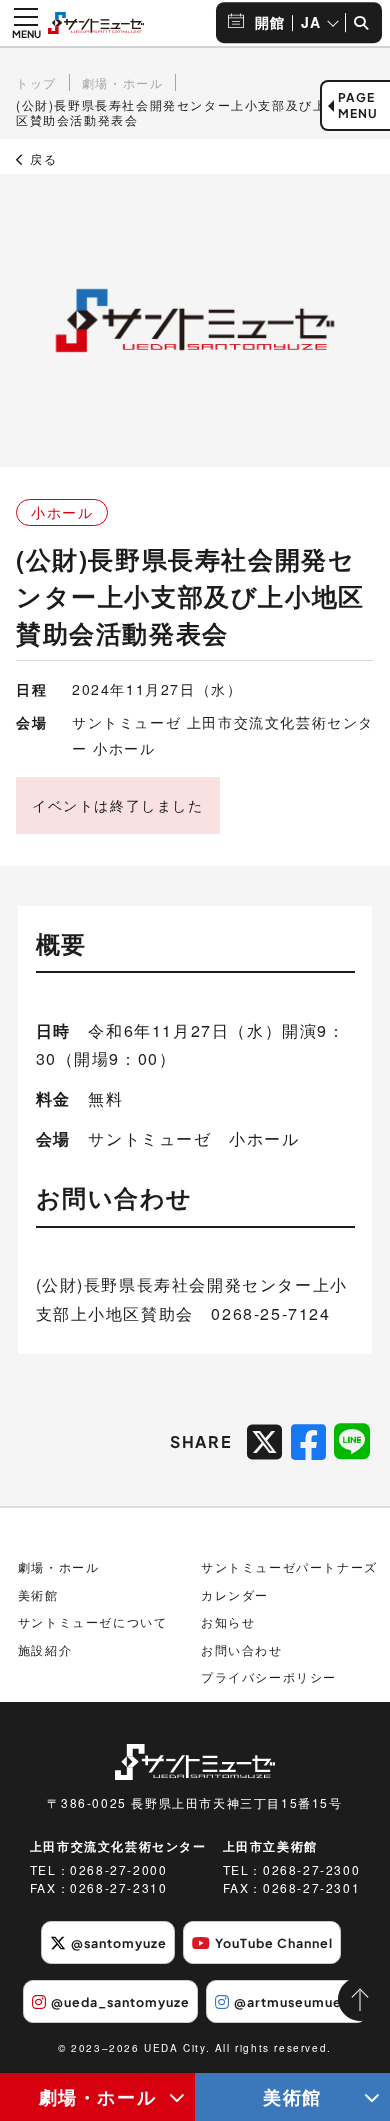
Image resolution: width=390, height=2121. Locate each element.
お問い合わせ (242, 1649)
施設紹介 (45, 1649)
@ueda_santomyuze (120, 2002)
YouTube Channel (274, 1943)
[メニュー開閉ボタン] (26, 23)
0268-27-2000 (118, 1869)
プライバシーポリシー (269, 1676)
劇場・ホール (98, 2096)
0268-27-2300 (311, 1869)
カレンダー (235, 1594)
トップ (36, 82)
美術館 (292, 2096)
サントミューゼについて (93, 1621)
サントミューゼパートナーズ (289, 1566)
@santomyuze (119, 1943)
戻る (41, 159)
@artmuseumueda (296, 2002)
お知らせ (228, 1621)
